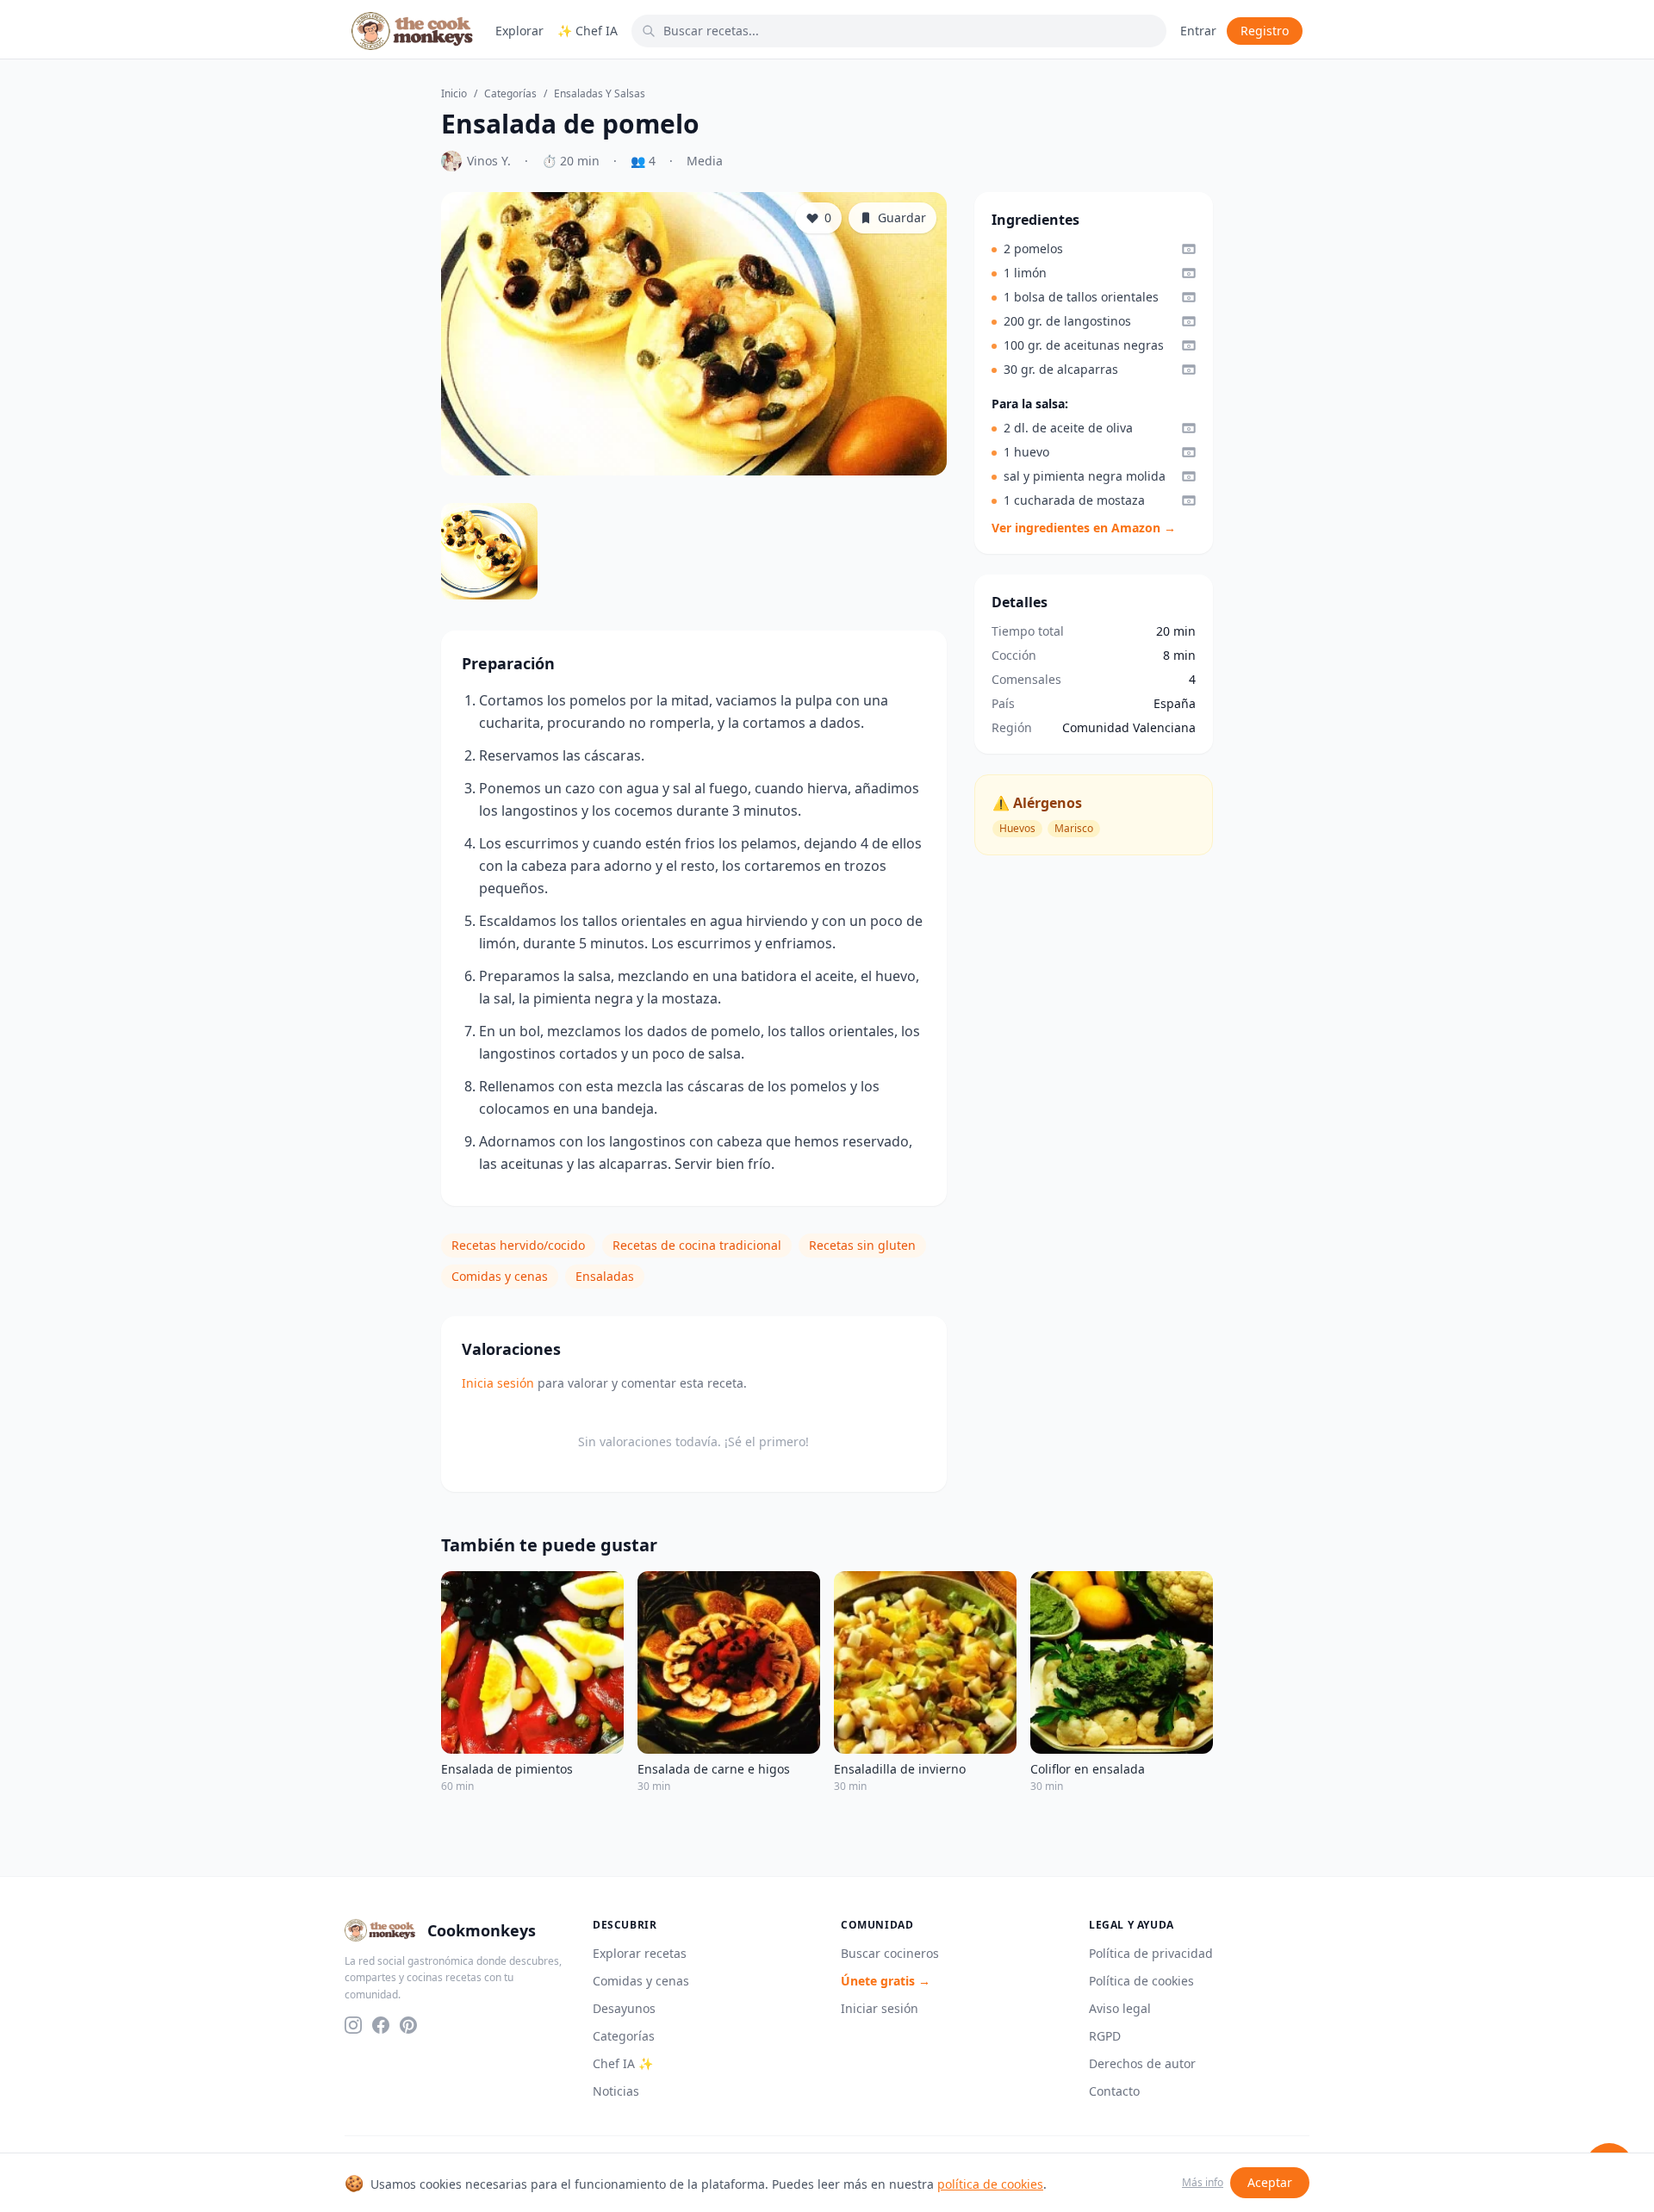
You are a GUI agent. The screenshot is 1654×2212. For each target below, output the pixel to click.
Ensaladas (605, 1276)
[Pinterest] (408, 2025)
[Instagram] (353, 2025)
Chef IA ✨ (623, 2063)
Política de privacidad (1151, 1953)
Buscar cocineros (890, 1953)
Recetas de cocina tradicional (697, 1245)
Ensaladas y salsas (600, 94)
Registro (1265, 31)
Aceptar (1270, 2182)
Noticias (616, 2091)
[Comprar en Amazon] (1189, 249)
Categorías (510, 94)
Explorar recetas (640, 1953)
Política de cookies (1141, 1981)
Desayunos (624, 2008)
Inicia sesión (498, 1383)
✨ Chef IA (588, 31)
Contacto (1114, 2091)
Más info (1203, 2183)
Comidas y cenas (500, 1276)
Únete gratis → (886, 1981)
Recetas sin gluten (862, 1245)
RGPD (1105, 2036)
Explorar (519, 31)
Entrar (1198, 31)
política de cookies (990, 2184)
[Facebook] (381, 2025)
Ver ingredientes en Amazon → (1084, 528)
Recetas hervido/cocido (518, 1245)
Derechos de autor (1142, 2063)
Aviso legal (1120, 2008)
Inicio (454, 94)
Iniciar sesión (880, 2008)
